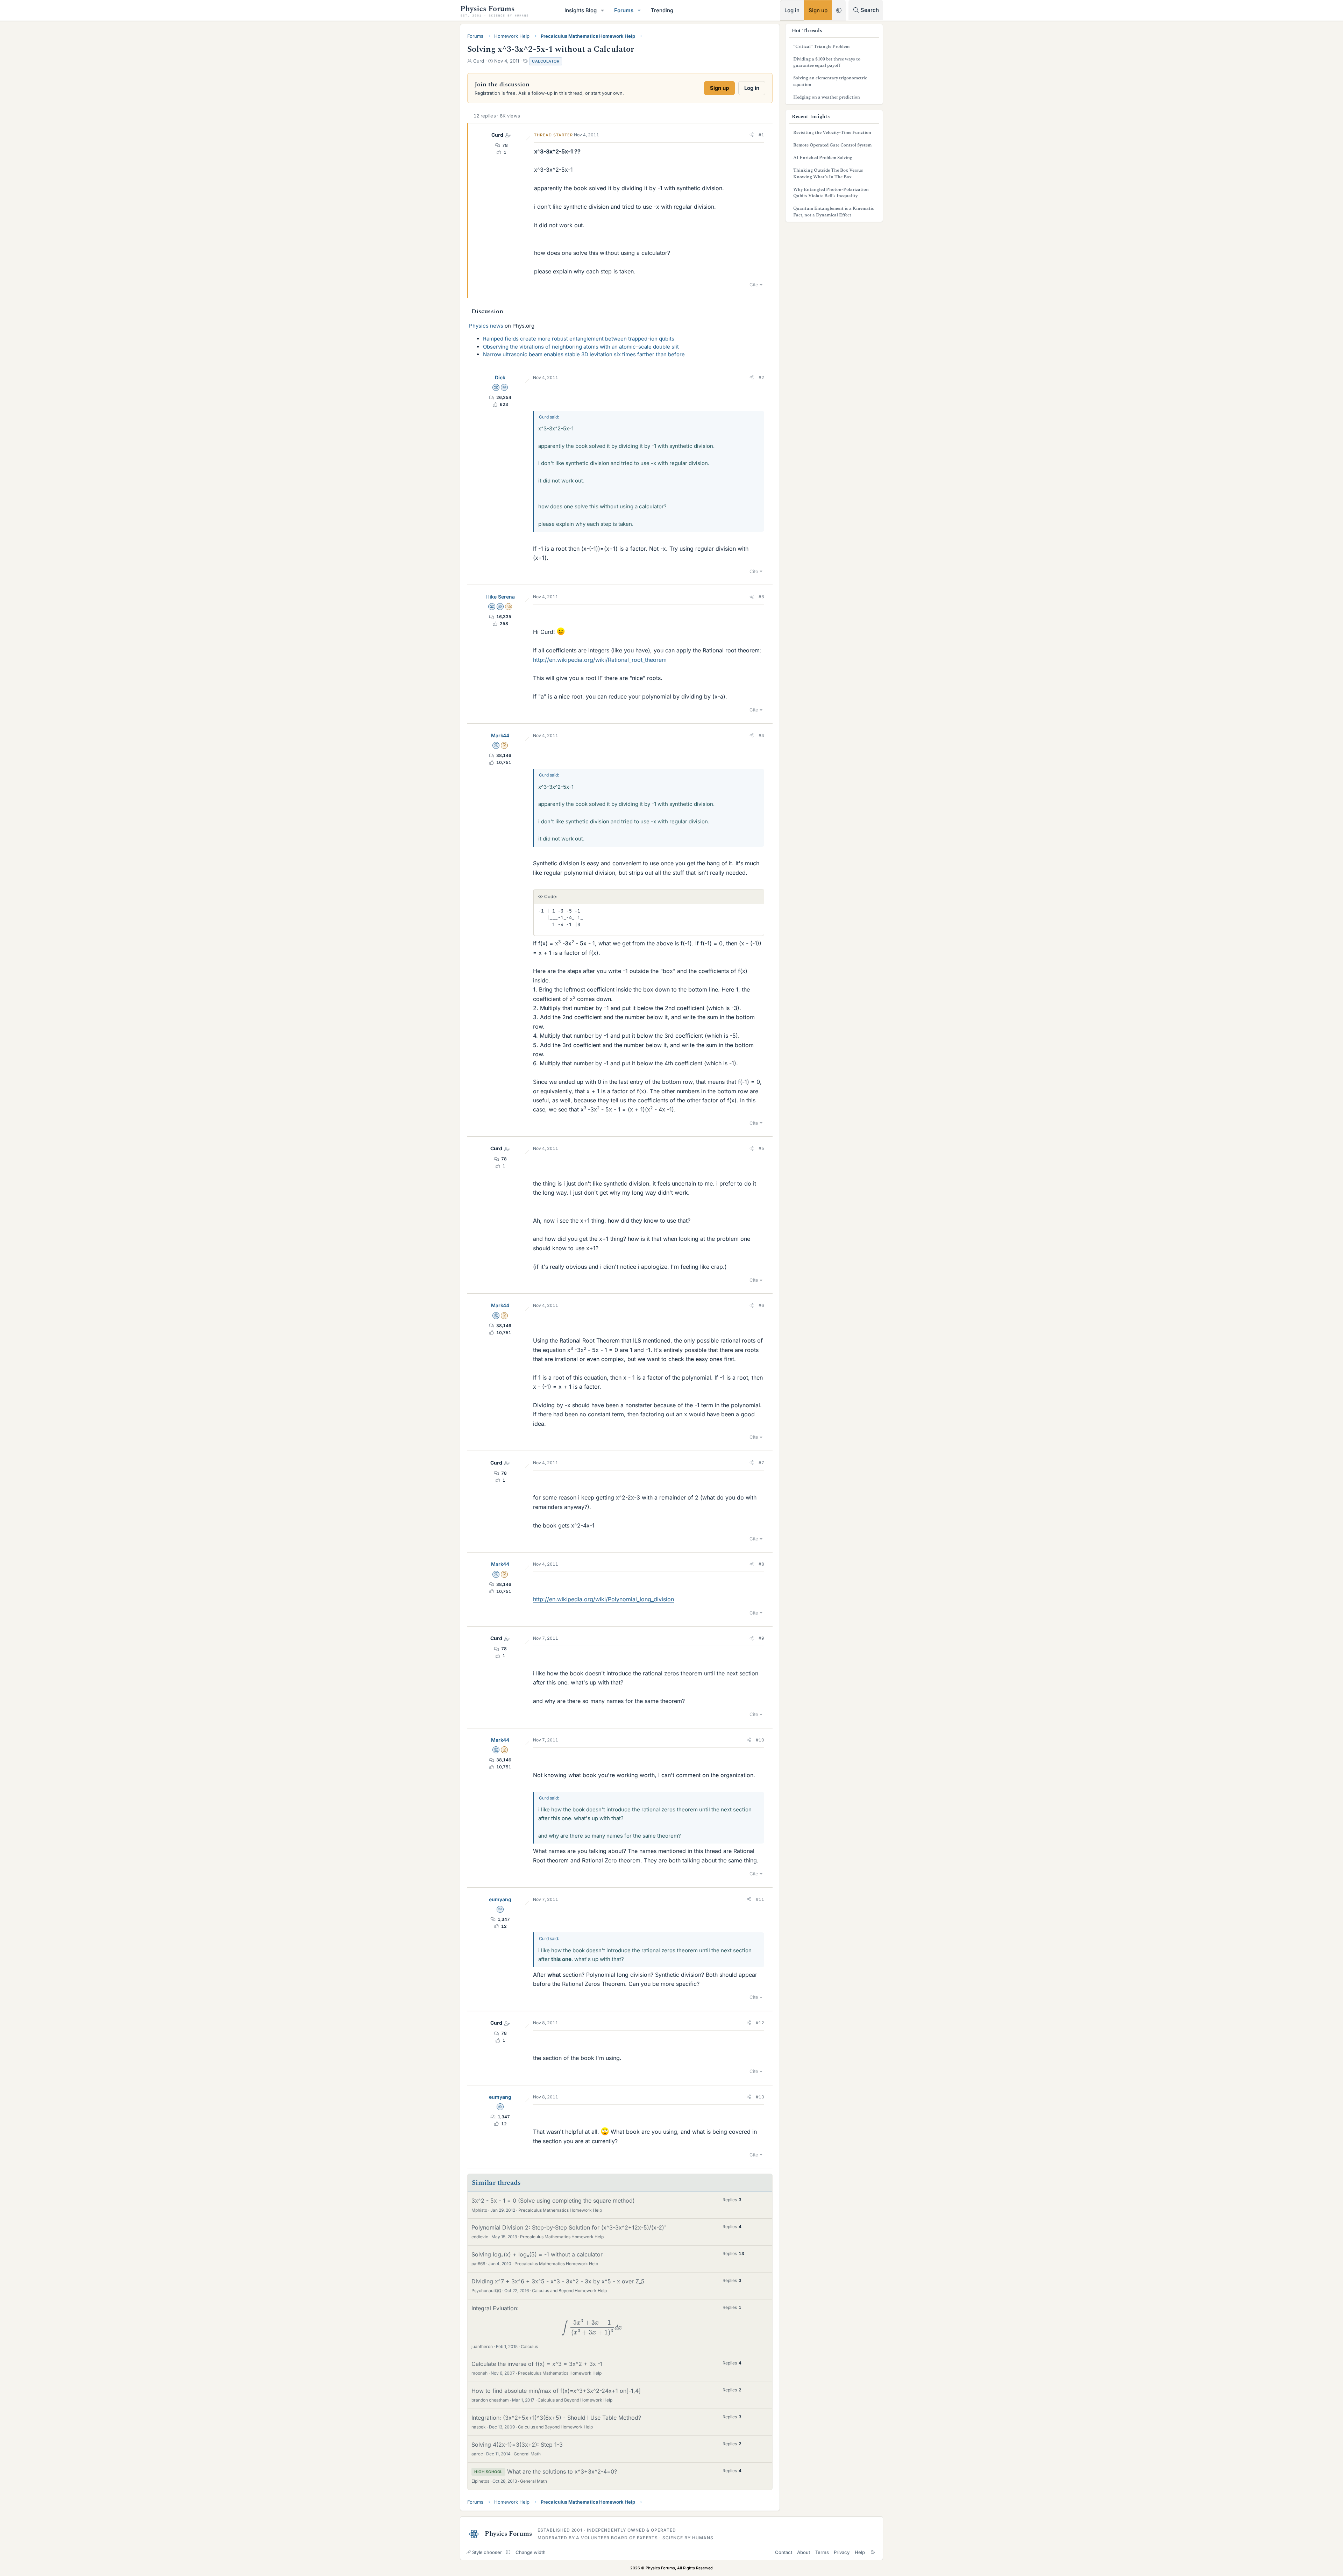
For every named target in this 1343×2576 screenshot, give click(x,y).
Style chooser (487, 2552)
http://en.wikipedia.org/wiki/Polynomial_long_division (603, 1599)
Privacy (842, 2552)
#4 (761, 735)
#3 (761, 597)
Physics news (486, 326)
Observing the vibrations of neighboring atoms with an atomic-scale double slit (581, 347)
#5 (761, 1148)
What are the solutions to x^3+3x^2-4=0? (562, 2471)
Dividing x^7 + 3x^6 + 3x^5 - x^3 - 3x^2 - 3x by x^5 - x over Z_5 (558, 2281)
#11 (760, 1899)
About (804, 2552)
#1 (761, 135)
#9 (761, 1638)
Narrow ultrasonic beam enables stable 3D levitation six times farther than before (584, 354)
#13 (760, 2097)
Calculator (546, 61)
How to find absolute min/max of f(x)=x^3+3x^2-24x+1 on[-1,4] (556, 2391)
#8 (761, 1564)
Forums (624, 10)
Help (860, 2552)
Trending (662, 10)
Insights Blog (581, 10)
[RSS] (873, 2552)
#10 (760, 1740)
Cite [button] (754, 285)
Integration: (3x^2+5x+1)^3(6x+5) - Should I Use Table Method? (556, 2418)
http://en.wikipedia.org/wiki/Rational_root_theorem (600, 660)
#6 (761, 1305)
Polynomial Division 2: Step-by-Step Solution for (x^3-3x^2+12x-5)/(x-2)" (569, 2227)
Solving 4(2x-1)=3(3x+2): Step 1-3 (517, 2445)
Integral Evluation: (545, 2320)
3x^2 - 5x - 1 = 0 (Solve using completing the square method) (553, 2201)
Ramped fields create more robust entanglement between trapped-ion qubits (579, 339)
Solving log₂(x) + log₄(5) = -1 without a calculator (537, 2254)
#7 (761, 1463)
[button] (603, 10)
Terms (822, 2552)
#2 (761, 377)
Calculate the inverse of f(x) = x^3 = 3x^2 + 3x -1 (537, 2364)
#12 (760, 2023)
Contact (784, 2552)
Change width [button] (531, 2552)
